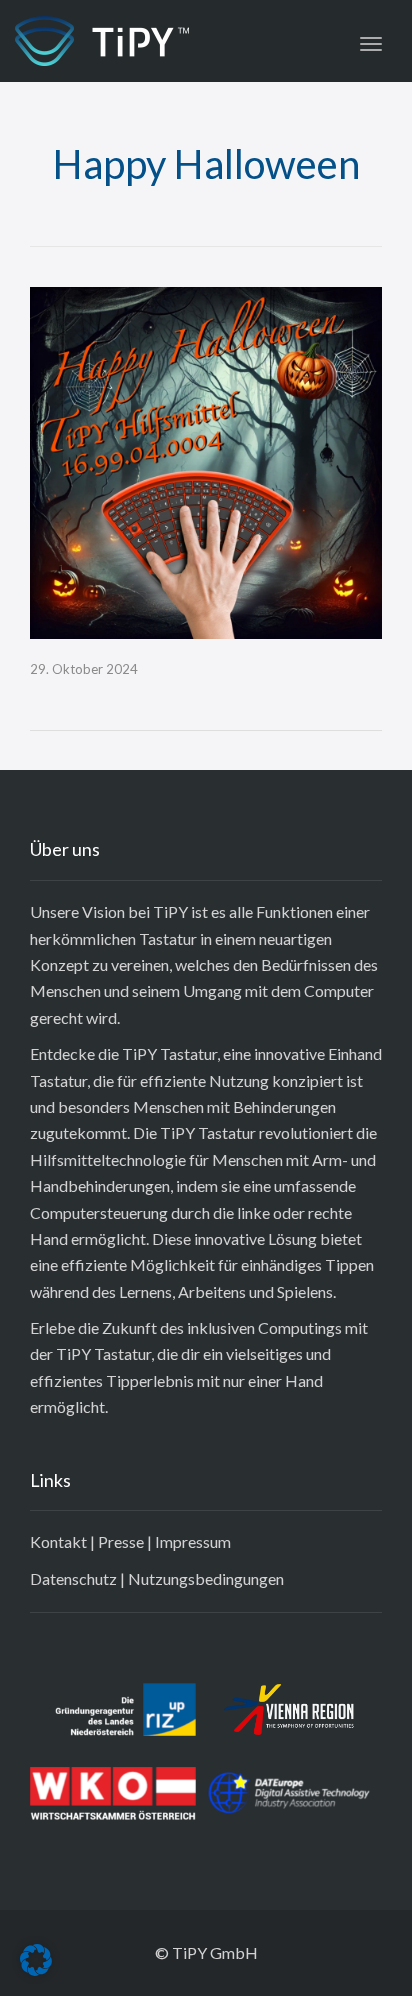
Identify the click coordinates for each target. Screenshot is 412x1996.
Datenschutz (73, 1578)
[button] (36, 1960)
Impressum (193, 1541)
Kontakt (58, 1541)
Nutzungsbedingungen (206, 1578)
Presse (121, 1541)
